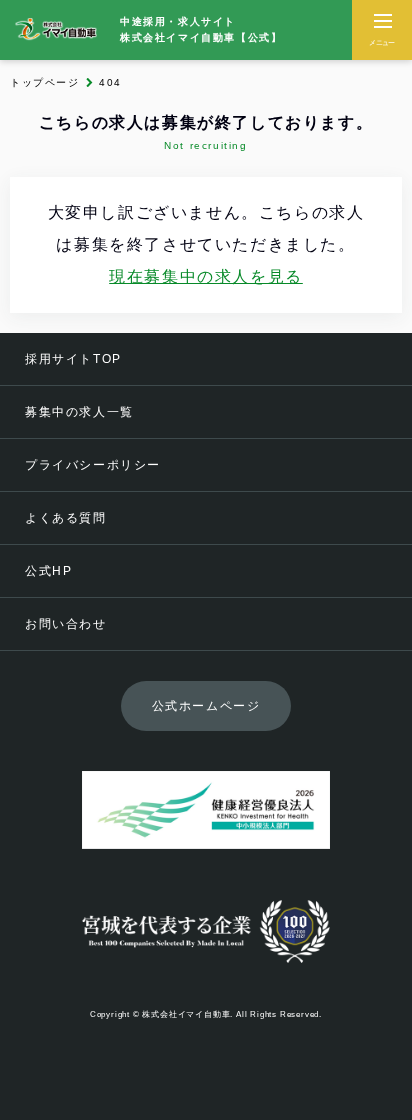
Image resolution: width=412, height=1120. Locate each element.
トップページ (45, 82)
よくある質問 (66, 518)
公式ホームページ (206, 706)
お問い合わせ (66, 624)
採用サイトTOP (73, 359)
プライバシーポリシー (93, 465)
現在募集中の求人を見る (206, 276)
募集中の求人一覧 (79, 412)
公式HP (48, 571)
